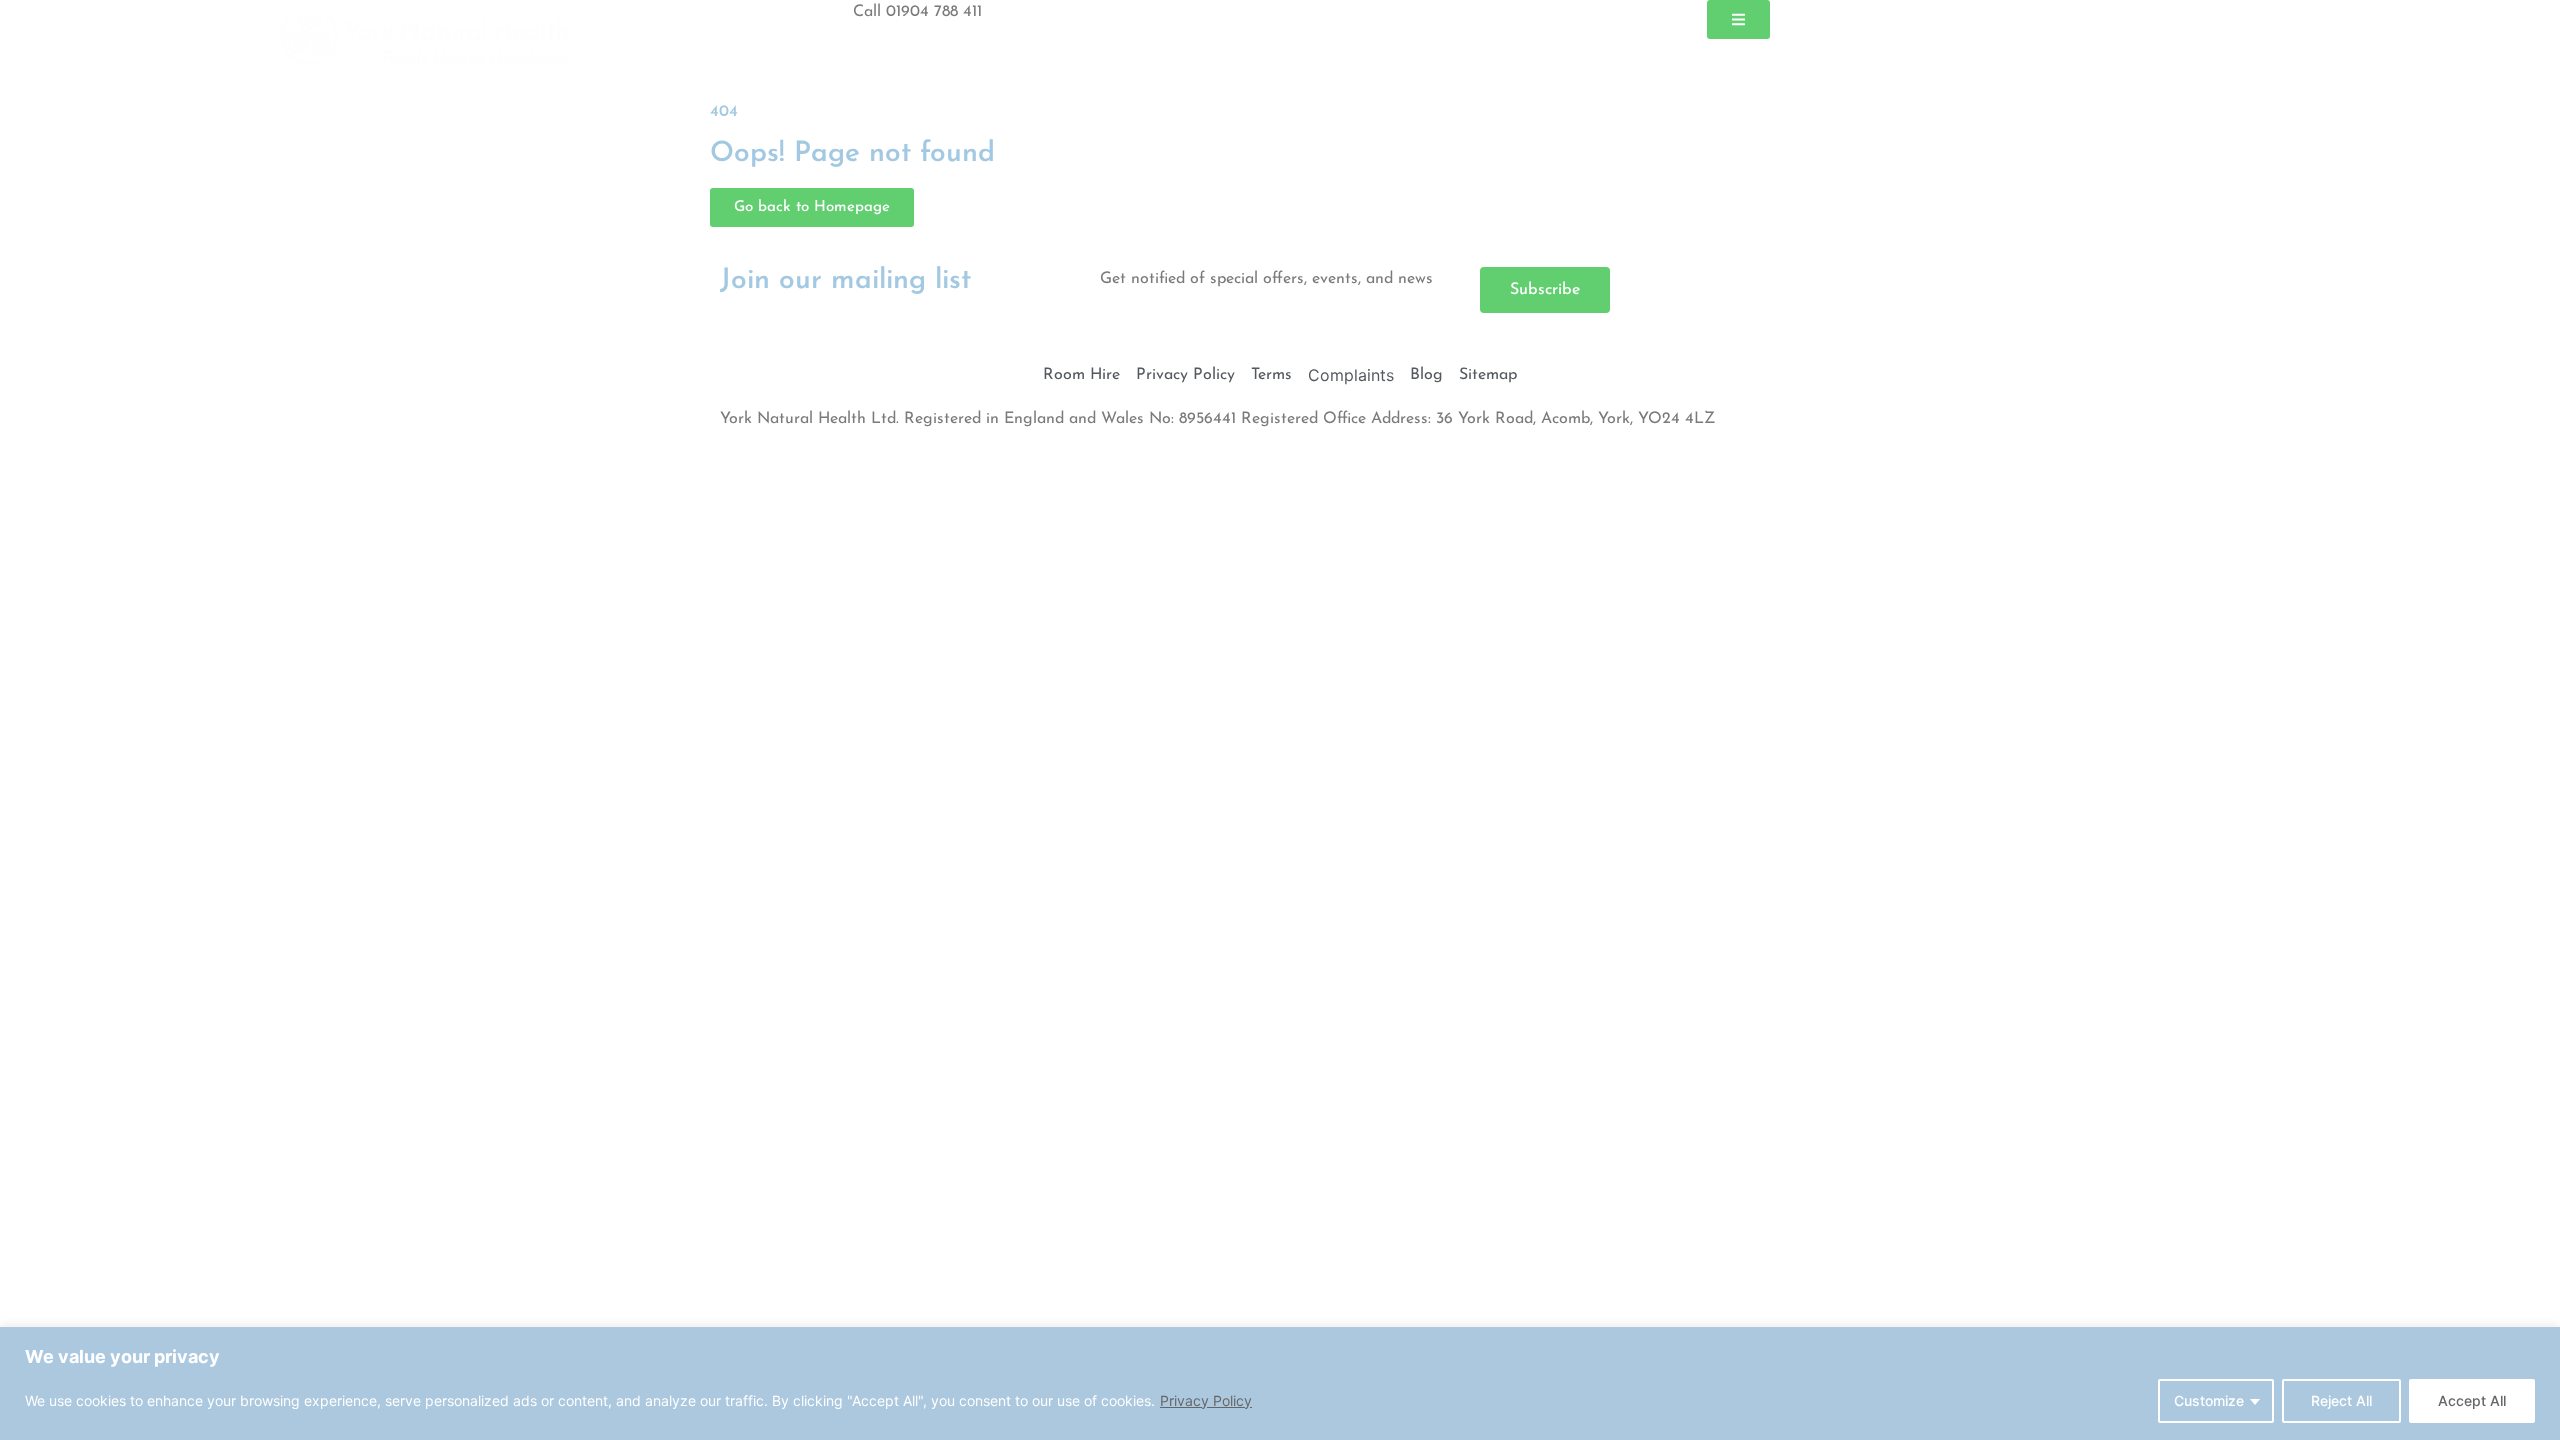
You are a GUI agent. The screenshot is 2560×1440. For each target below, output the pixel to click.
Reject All (2341, 1400)
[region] (1280, 1383)
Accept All (2472, 1400)
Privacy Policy (1206, 1400)
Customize (2209, 1400)
